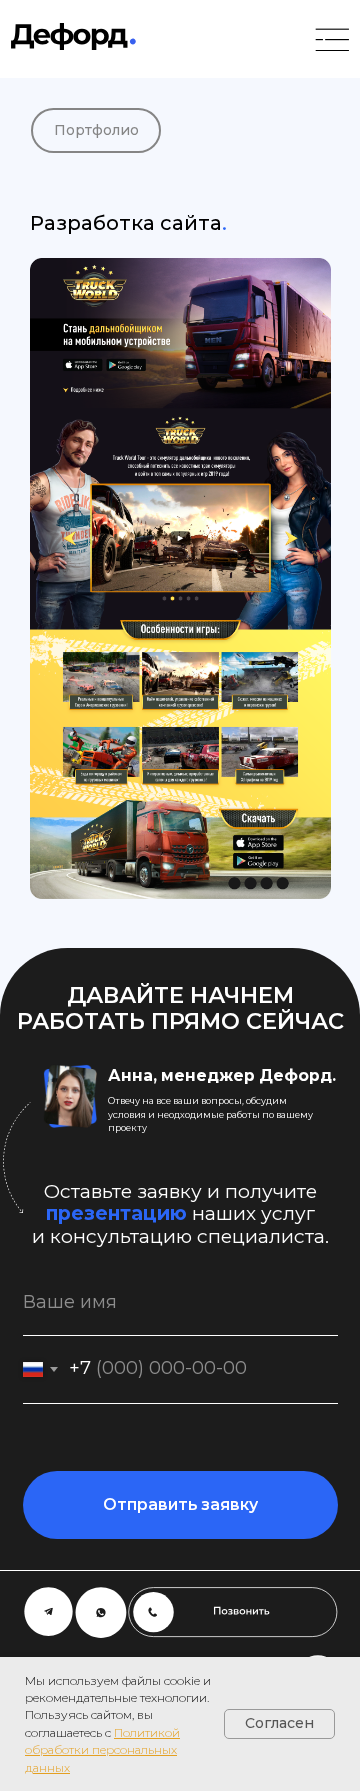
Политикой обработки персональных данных (102, 1750)
